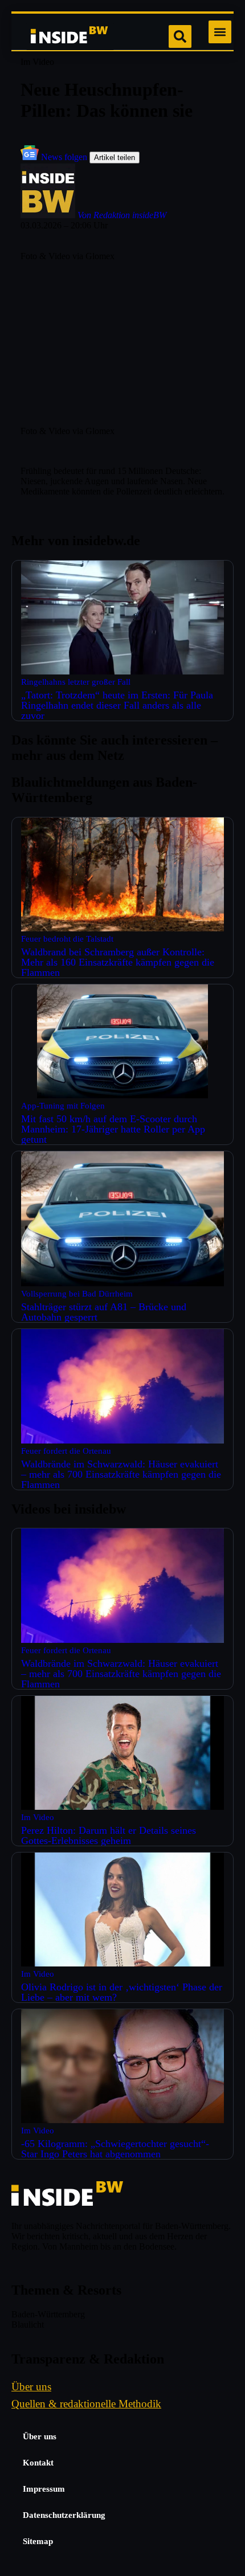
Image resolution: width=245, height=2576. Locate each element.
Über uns (40, 2436)
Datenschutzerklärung (64, 2515)
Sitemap (38, 2541)
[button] (220, 32)
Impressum (44, 2489)
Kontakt (38, 2463)
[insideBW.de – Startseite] (70, 36)
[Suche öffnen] (180, 36)
